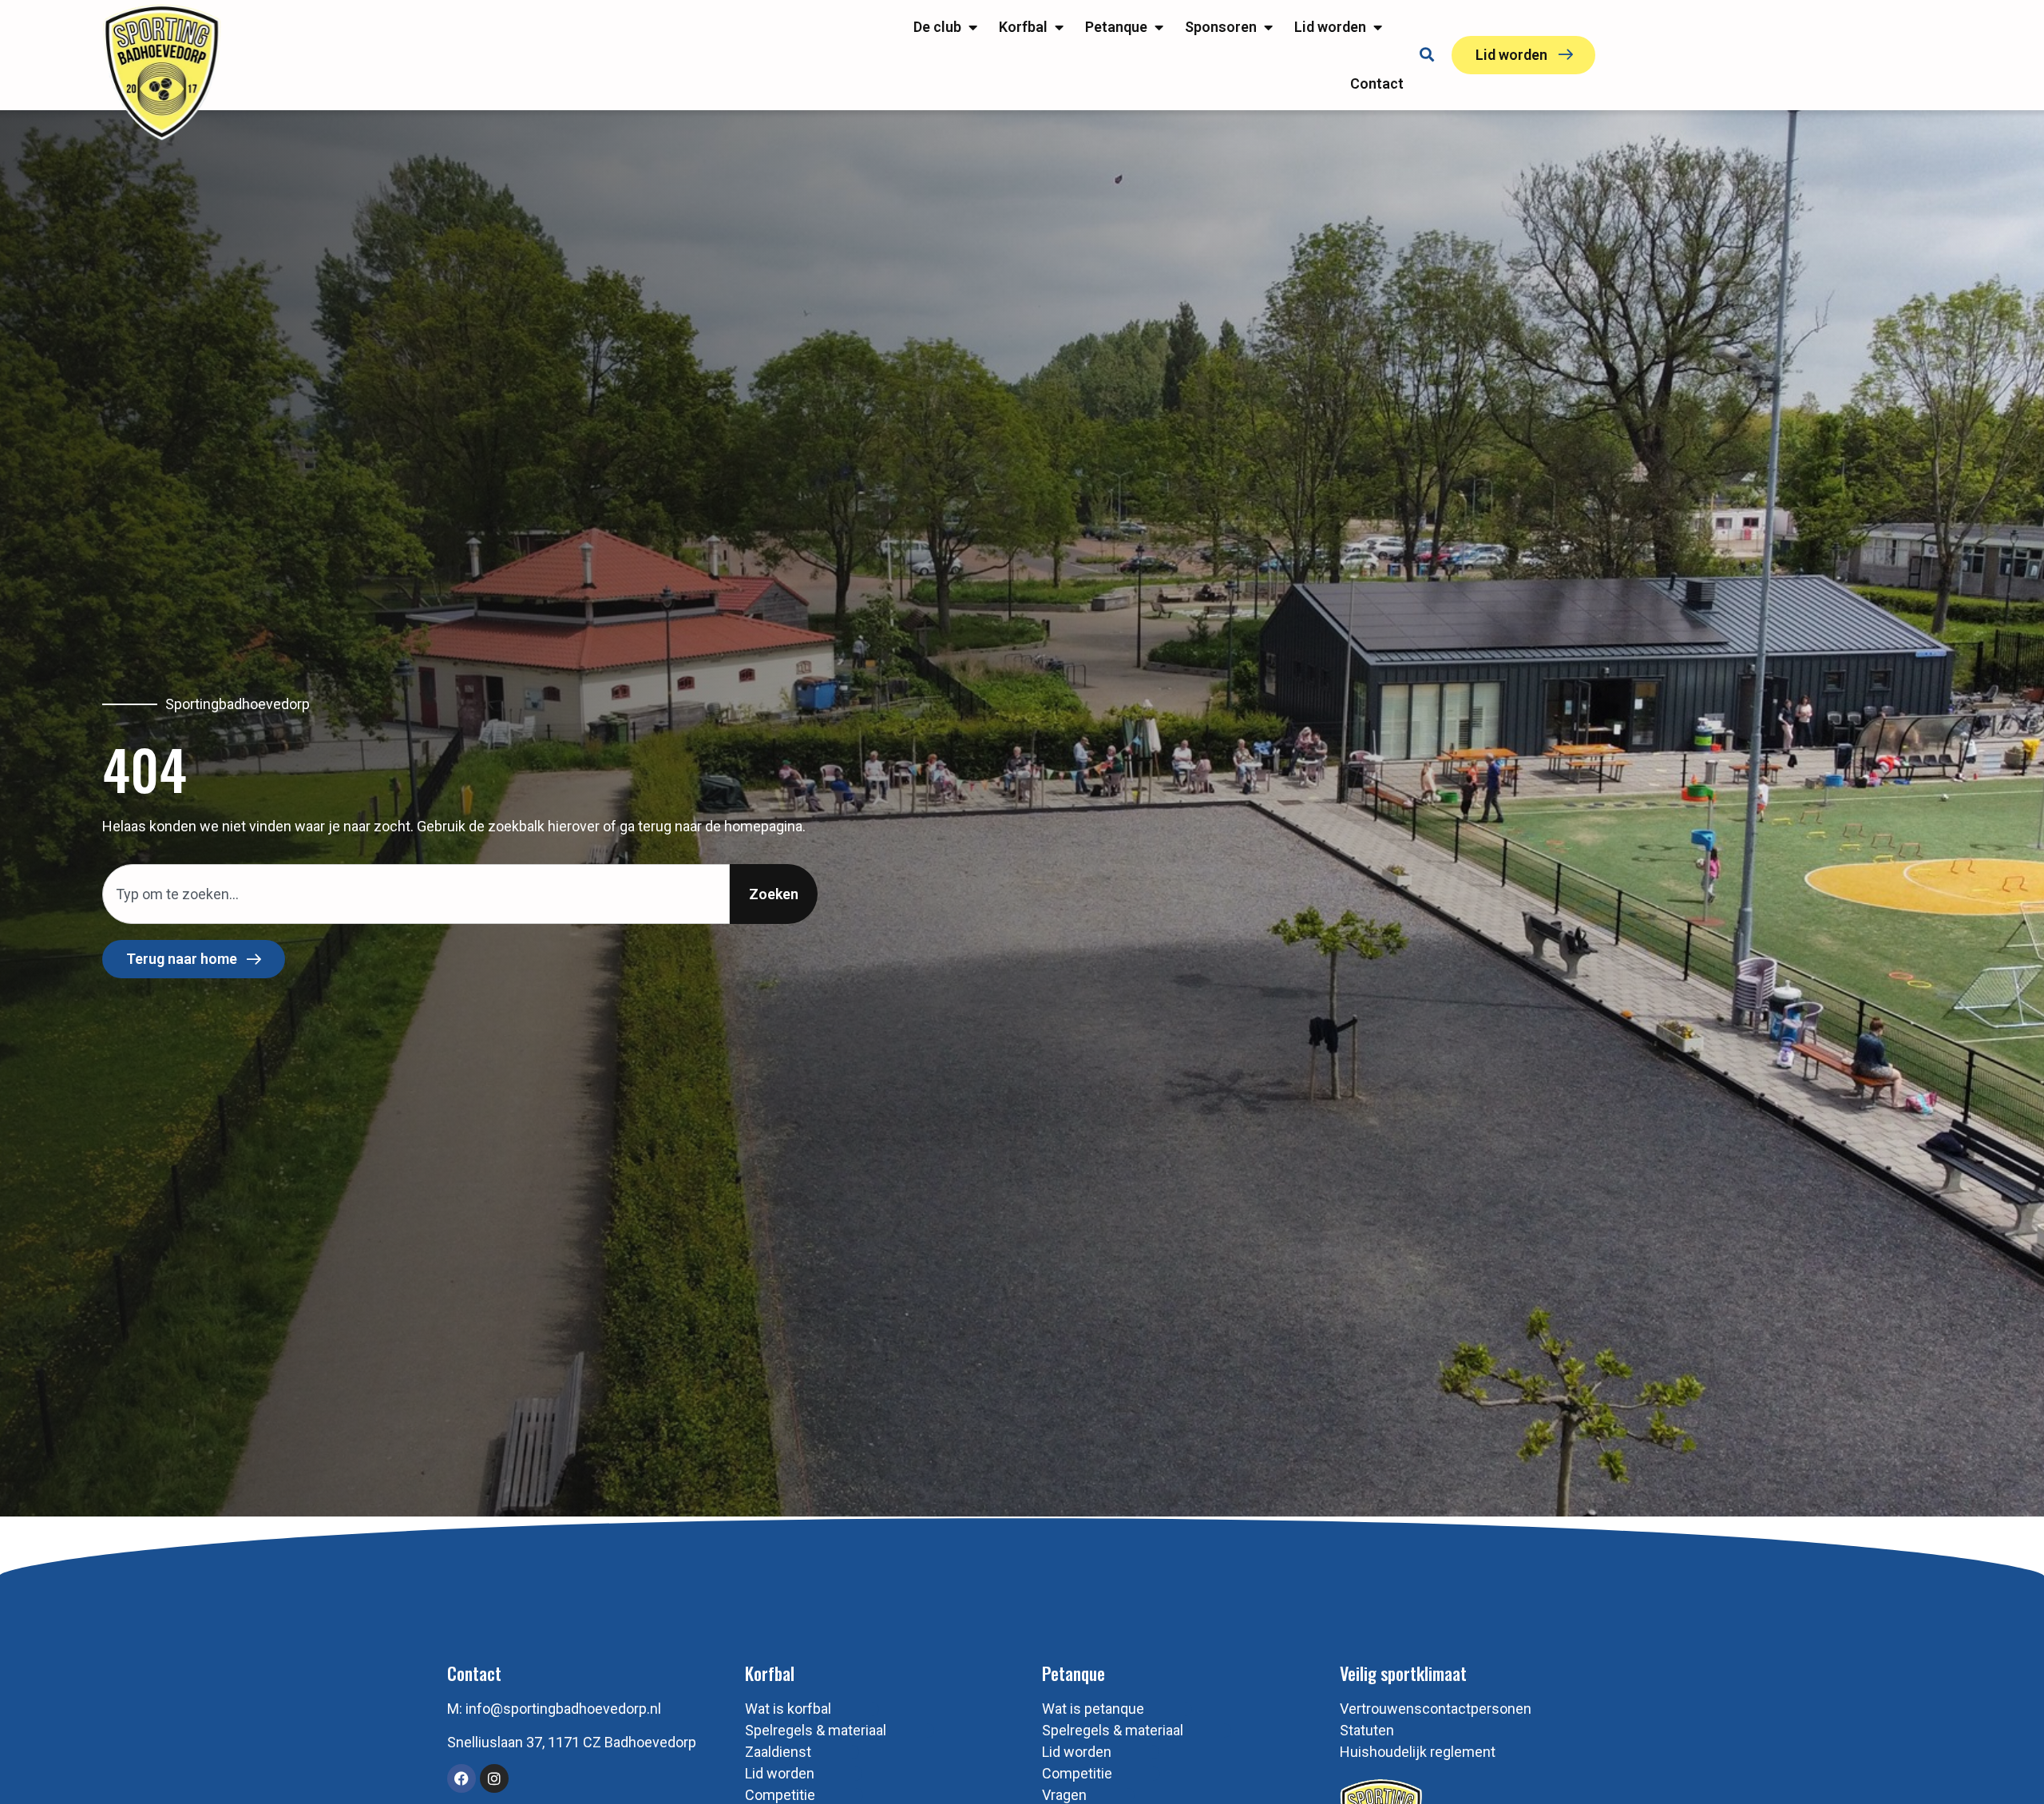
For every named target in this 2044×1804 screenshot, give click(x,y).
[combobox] (416, 894)
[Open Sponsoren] (1268, 27)
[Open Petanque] (1159, 27)
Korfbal (770, 1673)
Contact (474, 1673)
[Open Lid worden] (1377, 27)
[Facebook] (461, 1778)
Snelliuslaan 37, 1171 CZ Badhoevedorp (572, 1742)
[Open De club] (972, 27)
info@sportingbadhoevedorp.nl (563, 1709)
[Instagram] (494, 1778)
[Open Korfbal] (1059, 27)
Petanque (1073, 1673)
